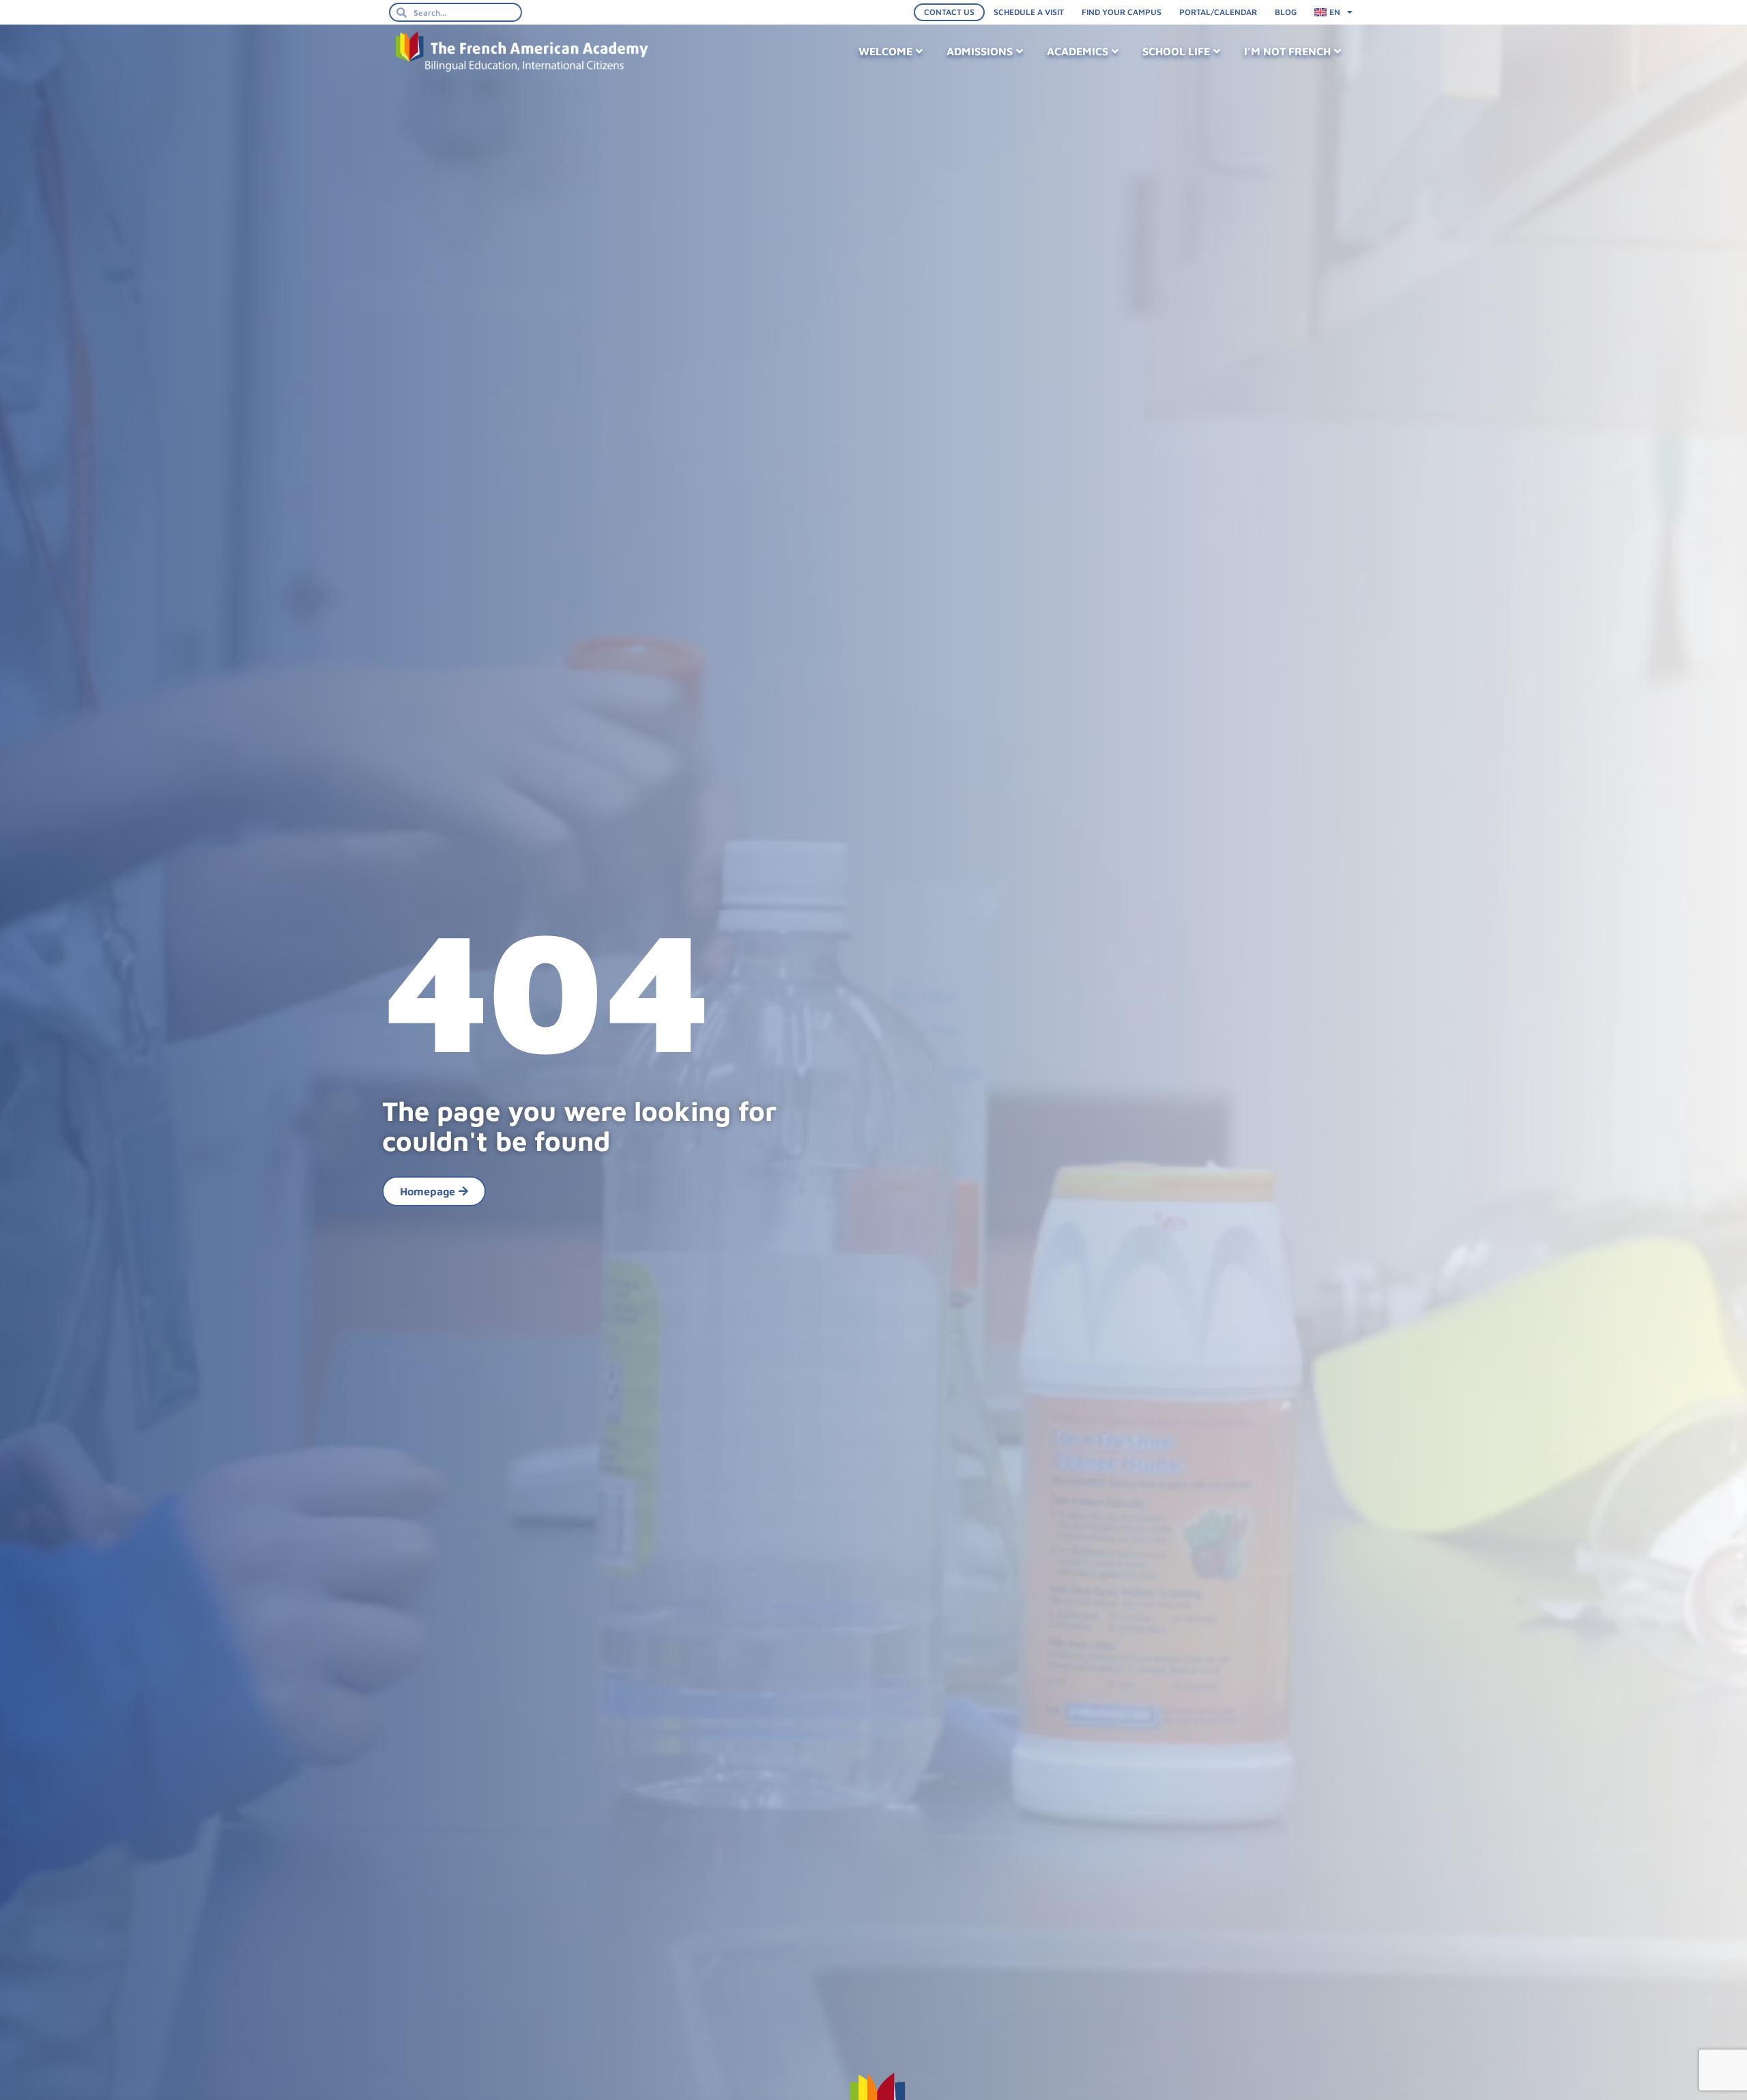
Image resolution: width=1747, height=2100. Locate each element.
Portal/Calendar (1218, 12)
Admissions (980, 51)
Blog (1286, 12)
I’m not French (1287, 51)
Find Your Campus (1122, 12)
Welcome (885, 51)
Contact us (949, 12)
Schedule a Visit (1029, 12)
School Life (1176, 51)
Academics (1078, 51)
